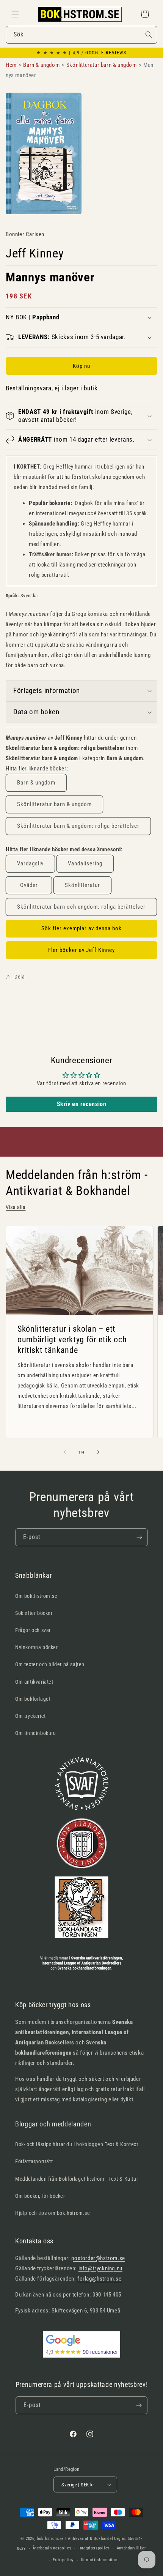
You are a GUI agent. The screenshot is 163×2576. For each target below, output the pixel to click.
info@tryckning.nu (100, 2268)
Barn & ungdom (36, 783)
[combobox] (81, 35)
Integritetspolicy (94, 2548)
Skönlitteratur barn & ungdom (54, 804)
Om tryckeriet (31, 1716)
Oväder (29, 885)
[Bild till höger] (98, 1452)
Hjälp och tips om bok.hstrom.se (53, 2213)
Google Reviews (106, 53)
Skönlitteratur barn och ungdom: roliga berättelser (81, 907)
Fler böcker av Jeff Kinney (81, 950)
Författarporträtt (34, 2161)
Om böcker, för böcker (40, 2196)
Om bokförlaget (33, 1699)
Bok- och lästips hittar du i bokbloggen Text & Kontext (77, 2144)
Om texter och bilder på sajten (50, 1664)
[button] (15, 14)
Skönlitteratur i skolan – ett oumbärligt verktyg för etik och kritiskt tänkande (72, 1339)
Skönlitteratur (82, 885)
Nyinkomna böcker (37, 1647)
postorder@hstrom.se (98, 2258)
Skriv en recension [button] (82, 1104)
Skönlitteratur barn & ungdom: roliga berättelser (78, 826)
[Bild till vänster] (65, 1452)
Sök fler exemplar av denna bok (81, 928)
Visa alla (16, 1207)
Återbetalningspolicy (52, 2548)
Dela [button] (20, 977)
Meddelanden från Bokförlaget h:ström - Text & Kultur (77, 2179)
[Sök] (149, 35)
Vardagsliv (30, 863)
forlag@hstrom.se (100, 2279)
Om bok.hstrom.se (36, 1596)
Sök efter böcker (34, 1613)
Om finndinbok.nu (36, 1733)
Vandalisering (85, 863)
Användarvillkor (132, 2548)
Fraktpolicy (63, 2560)
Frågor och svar (33, 1630)
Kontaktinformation (99, 2560)
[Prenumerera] (139, 1537)
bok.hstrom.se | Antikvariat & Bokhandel (75, 2539)
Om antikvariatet (34, 1682)
